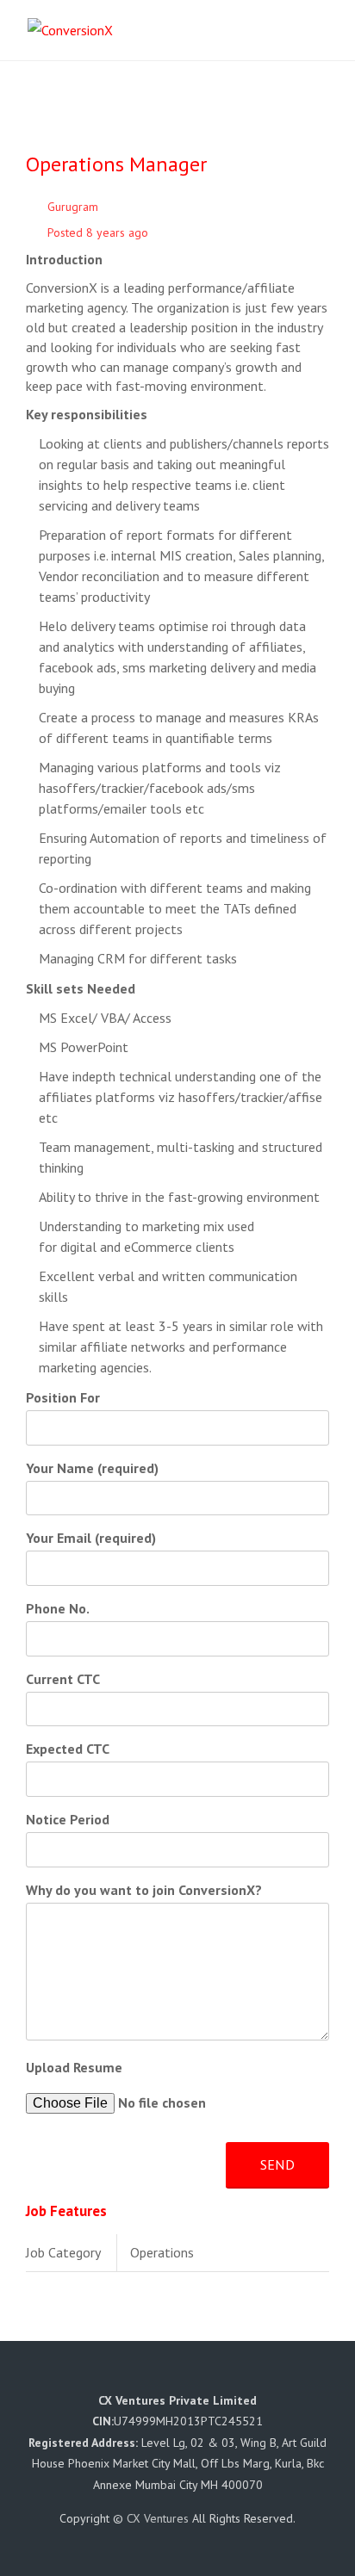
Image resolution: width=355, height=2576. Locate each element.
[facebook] (103, 2376)
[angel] (266, 2376)
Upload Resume (74, 2067)
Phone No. (58, 1608)
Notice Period (68, 1819)
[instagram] (235, 2376)
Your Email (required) (91, 1538)
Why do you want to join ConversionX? (144, 1890)
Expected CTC (68, 1749)
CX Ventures (158, 2518)
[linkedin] (191, 2376)
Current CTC (63, 1679)
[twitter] (147, 2376)
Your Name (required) (92, 1468)
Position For (63, 1397)
